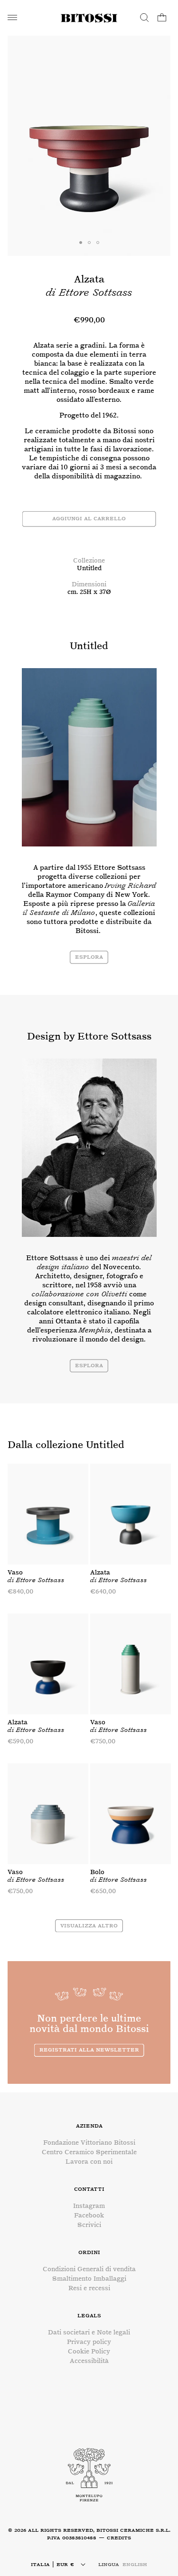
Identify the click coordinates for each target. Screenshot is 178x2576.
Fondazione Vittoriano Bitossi (89, 2143)
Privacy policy (89, 2342)
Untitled (89, 568)
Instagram (89, 2206)
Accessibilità (89, 2361)
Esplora (89, 957)
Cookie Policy (89, 2351)
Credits (119, 2537)
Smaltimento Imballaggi (89, 2279)
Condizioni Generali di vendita (89, 2269)
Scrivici (89, 2225)
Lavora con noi (89, 2162)
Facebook (89, 2215)
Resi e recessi (89, 2288)
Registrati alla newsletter (89, 2049)
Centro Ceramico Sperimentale (89, 2152)
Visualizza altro (89, 1925)
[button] (12, 18)
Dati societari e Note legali (89, 2332)
